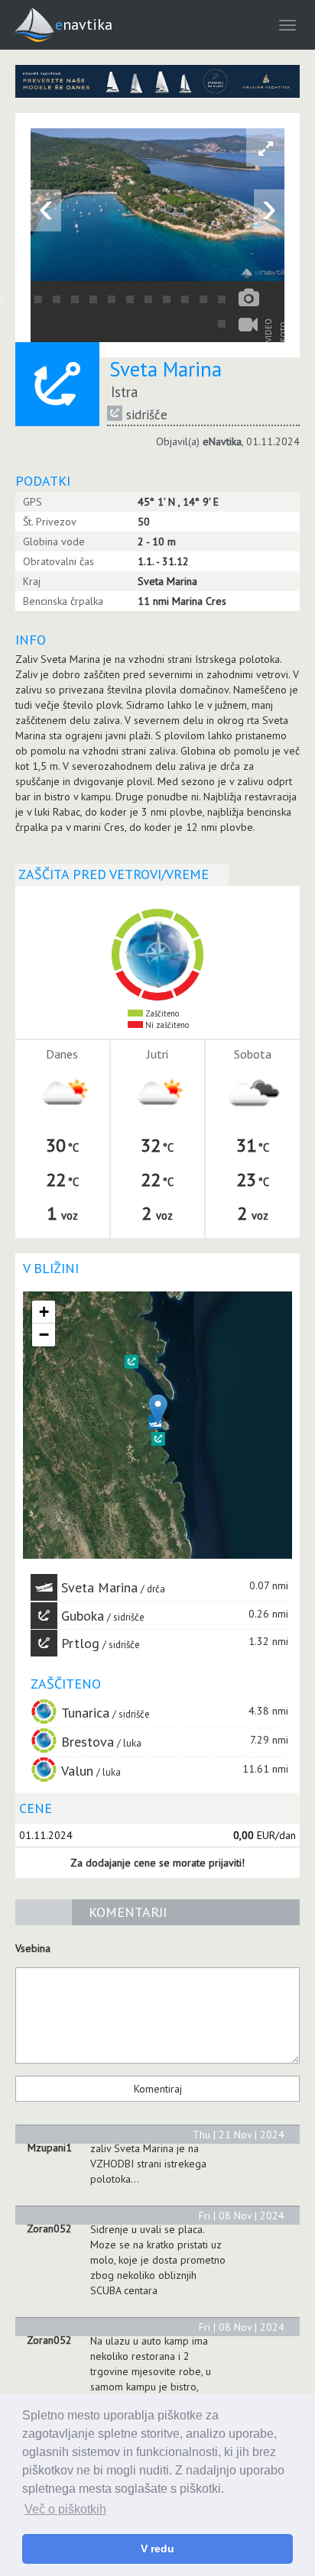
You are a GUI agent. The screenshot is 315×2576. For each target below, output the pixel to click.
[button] (158, 1439)
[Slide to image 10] (148, 299)
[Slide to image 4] (38, 299)
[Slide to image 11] (167, 299)
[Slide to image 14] (222, 299)
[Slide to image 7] (93, 299)
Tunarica (85, 1713)
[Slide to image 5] (57, 299)
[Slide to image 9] (130, 299)
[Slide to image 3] (20, 299)
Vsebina (33, 1948)
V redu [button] (157, 2549)
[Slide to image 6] (75, 299)
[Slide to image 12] (185, 299)
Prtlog (80, 1643)
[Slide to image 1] (222, 324)
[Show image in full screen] (265, 147)
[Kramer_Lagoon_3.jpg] (157, 81)
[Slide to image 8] (112, 299)
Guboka (83, 1616)
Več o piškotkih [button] (65, 2509)
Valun (77, 1771)
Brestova (88, 1742)
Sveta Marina (99, 1587)
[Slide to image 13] (203, 299)
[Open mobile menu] (287, 25)
